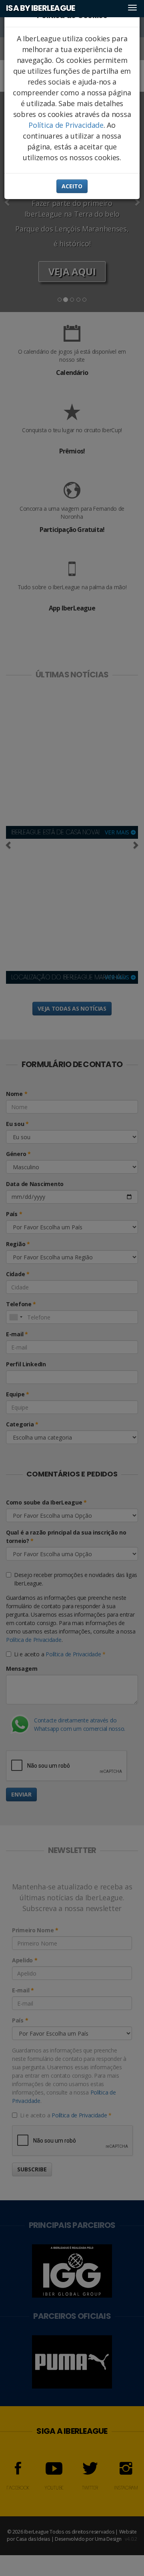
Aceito (72, 186)
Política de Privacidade (66, 125)
